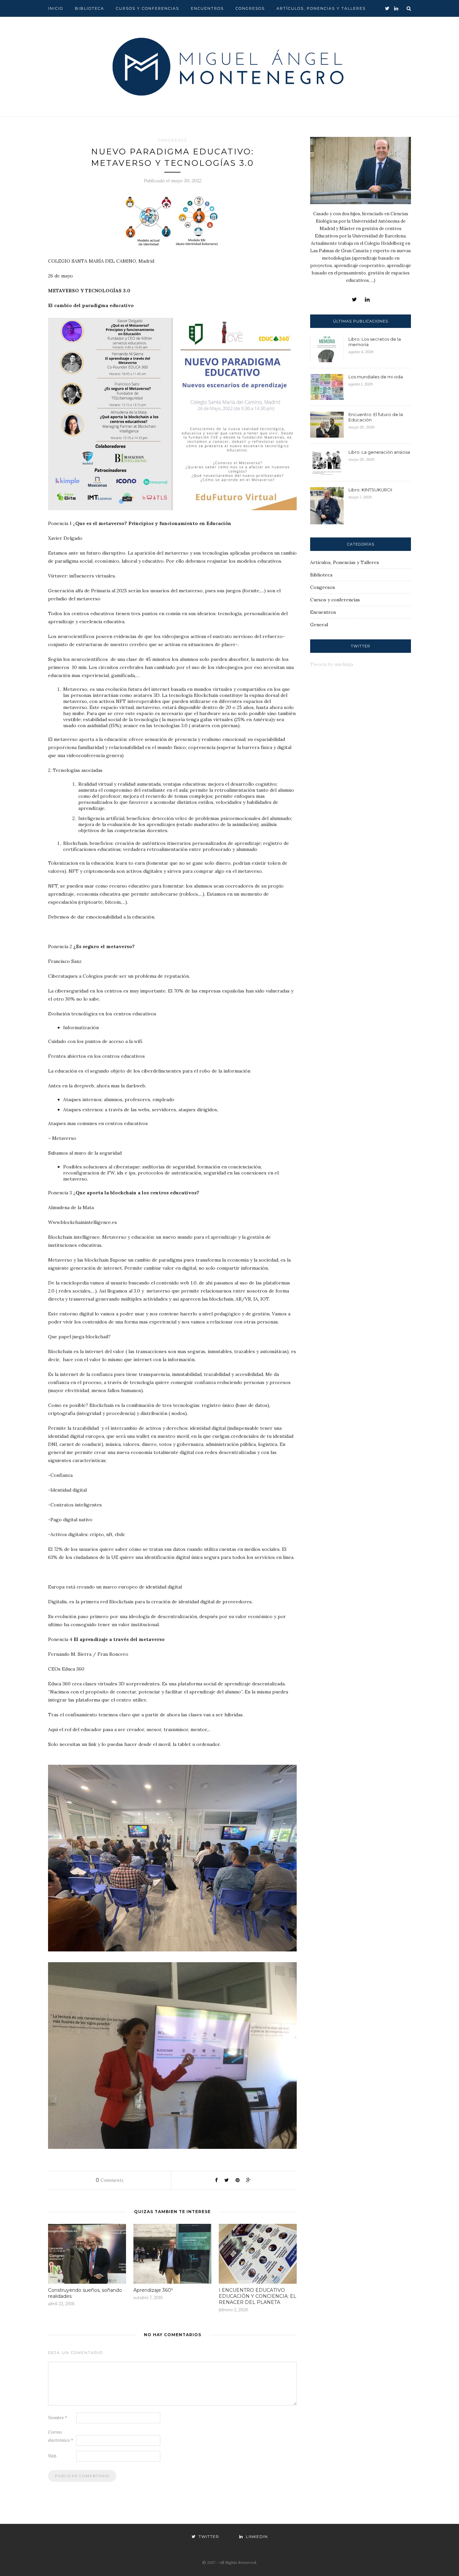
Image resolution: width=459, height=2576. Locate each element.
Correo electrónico (61, 2436)
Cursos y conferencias (148, 8)
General (319, 625)
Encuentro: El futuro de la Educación (376, 417)
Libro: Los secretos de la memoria (375, 342)
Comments (110, 2180)
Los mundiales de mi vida (376, 377)
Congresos (250, 8)
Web (52, 2456)
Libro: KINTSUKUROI (370, 490)
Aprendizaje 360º (153, 2290)
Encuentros (207, 8)
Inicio (56, 8)
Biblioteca (90, 8)
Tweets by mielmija (332, 664)
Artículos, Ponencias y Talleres (321, 8)
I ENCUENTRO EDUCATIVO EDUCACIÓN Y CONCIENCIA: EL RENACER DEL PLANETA (258, 2296)
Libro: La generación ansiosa (379, 452)
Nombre (58, 2418)
